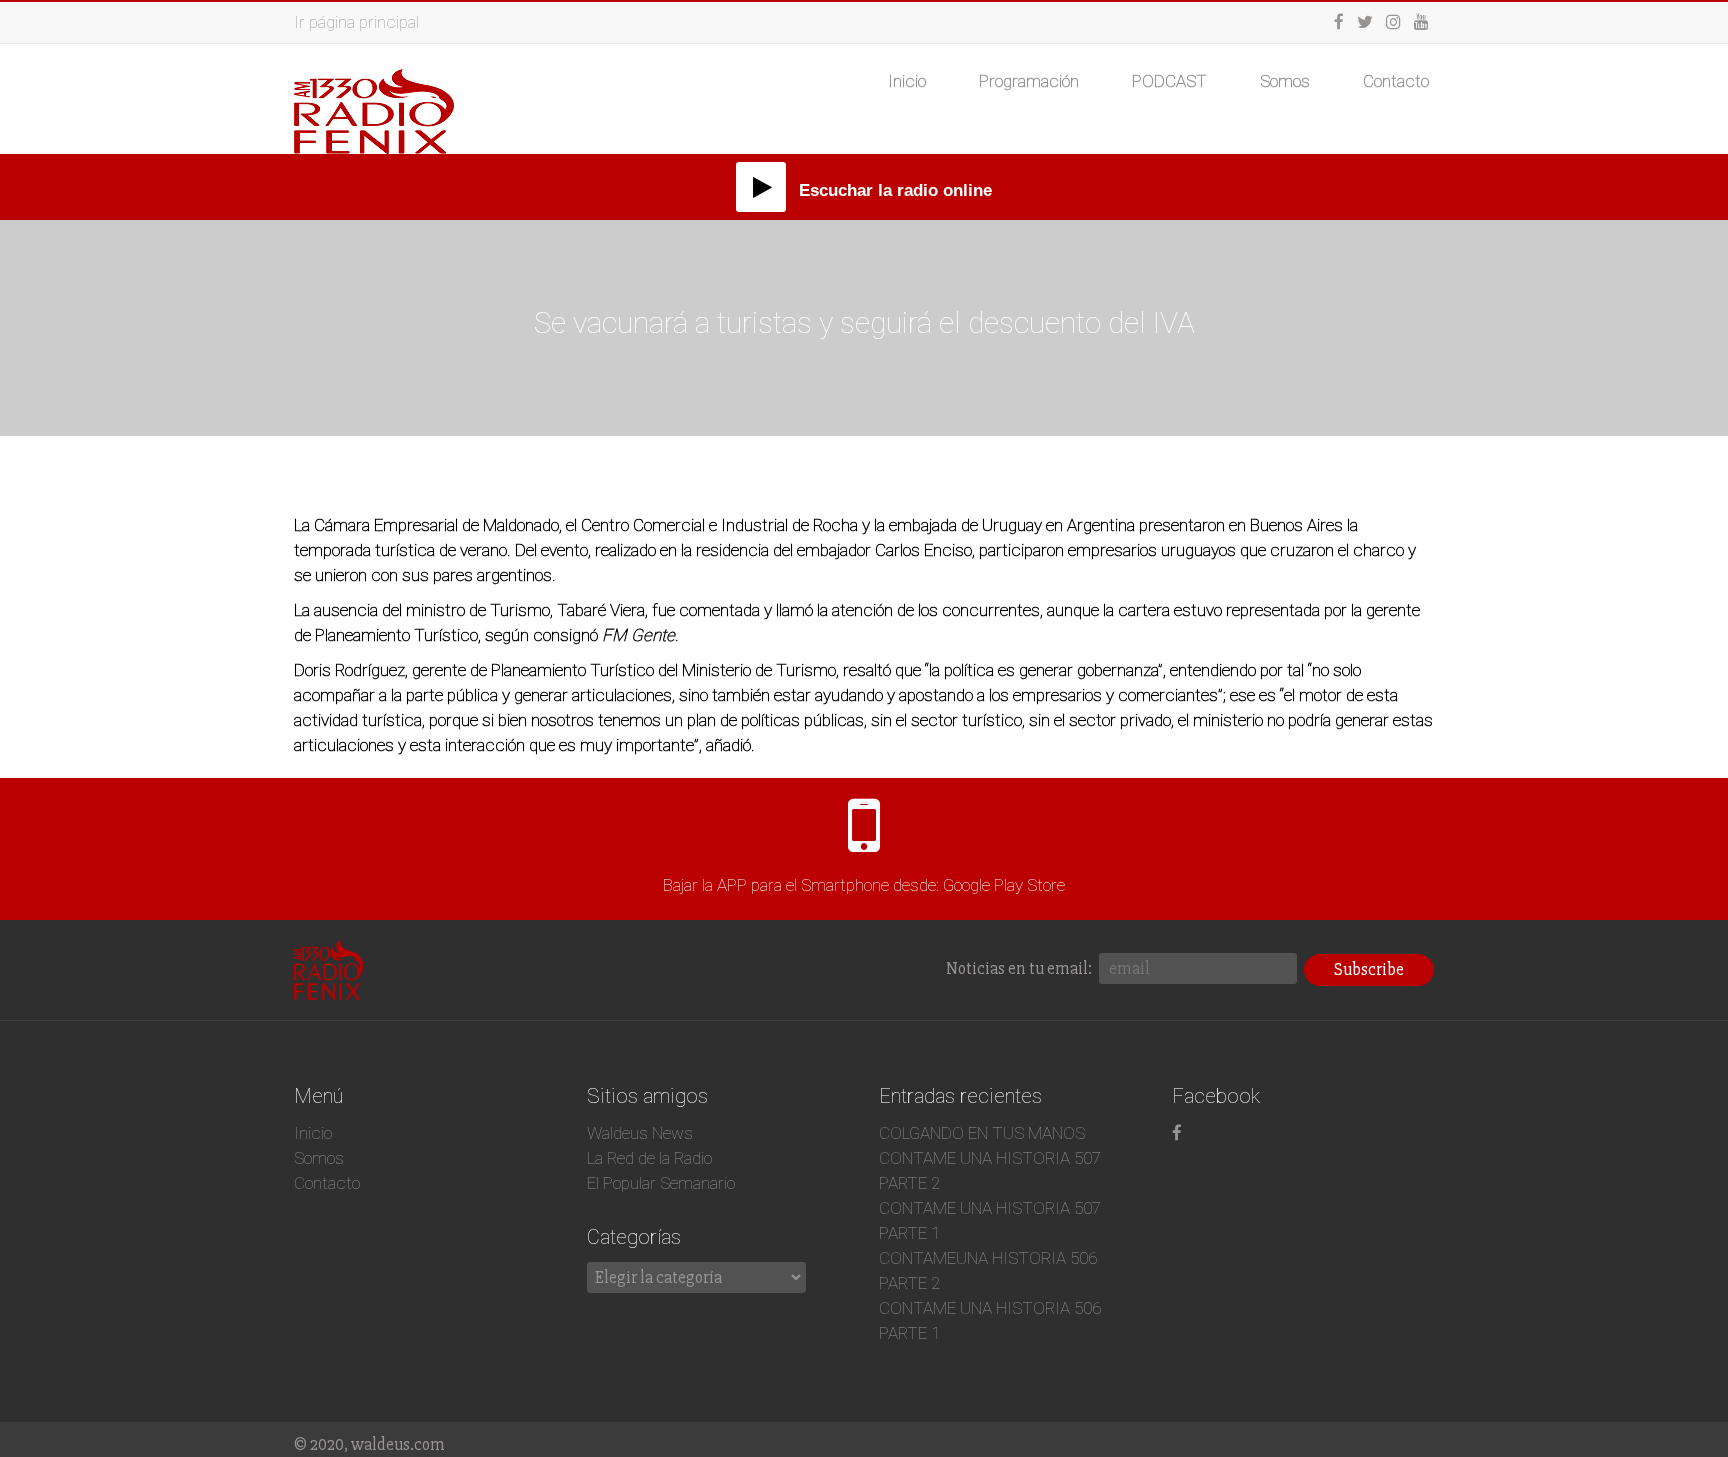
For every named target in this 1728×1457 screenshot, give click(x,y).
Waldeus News (640, 1133)
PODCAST (1169, 81)
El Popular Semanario (661, 1183)
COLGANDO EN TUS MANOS (982, 1133)
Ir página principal (356, 22)
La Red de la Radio (649, 1158)
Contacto (1396, 81)
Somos (1285, 81)
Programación (1029, 81)
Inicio (907, 81)
